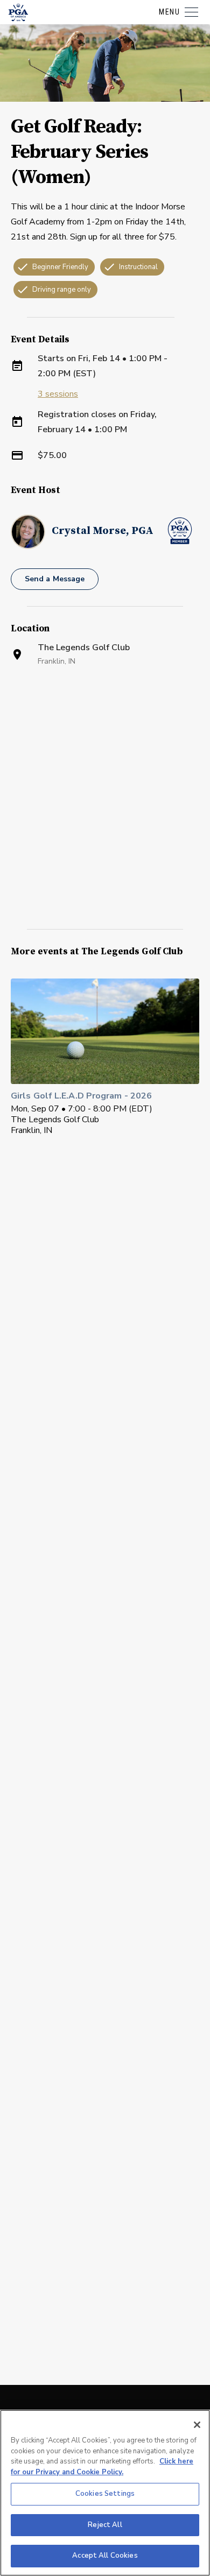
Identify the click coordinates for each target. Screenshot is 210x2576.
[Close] (197, 2425)
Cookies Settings (105, 2494)
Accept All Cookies (105, 2556)
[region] (105, 2493)
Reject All (105, 2525)
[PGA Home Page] (18, 12)
